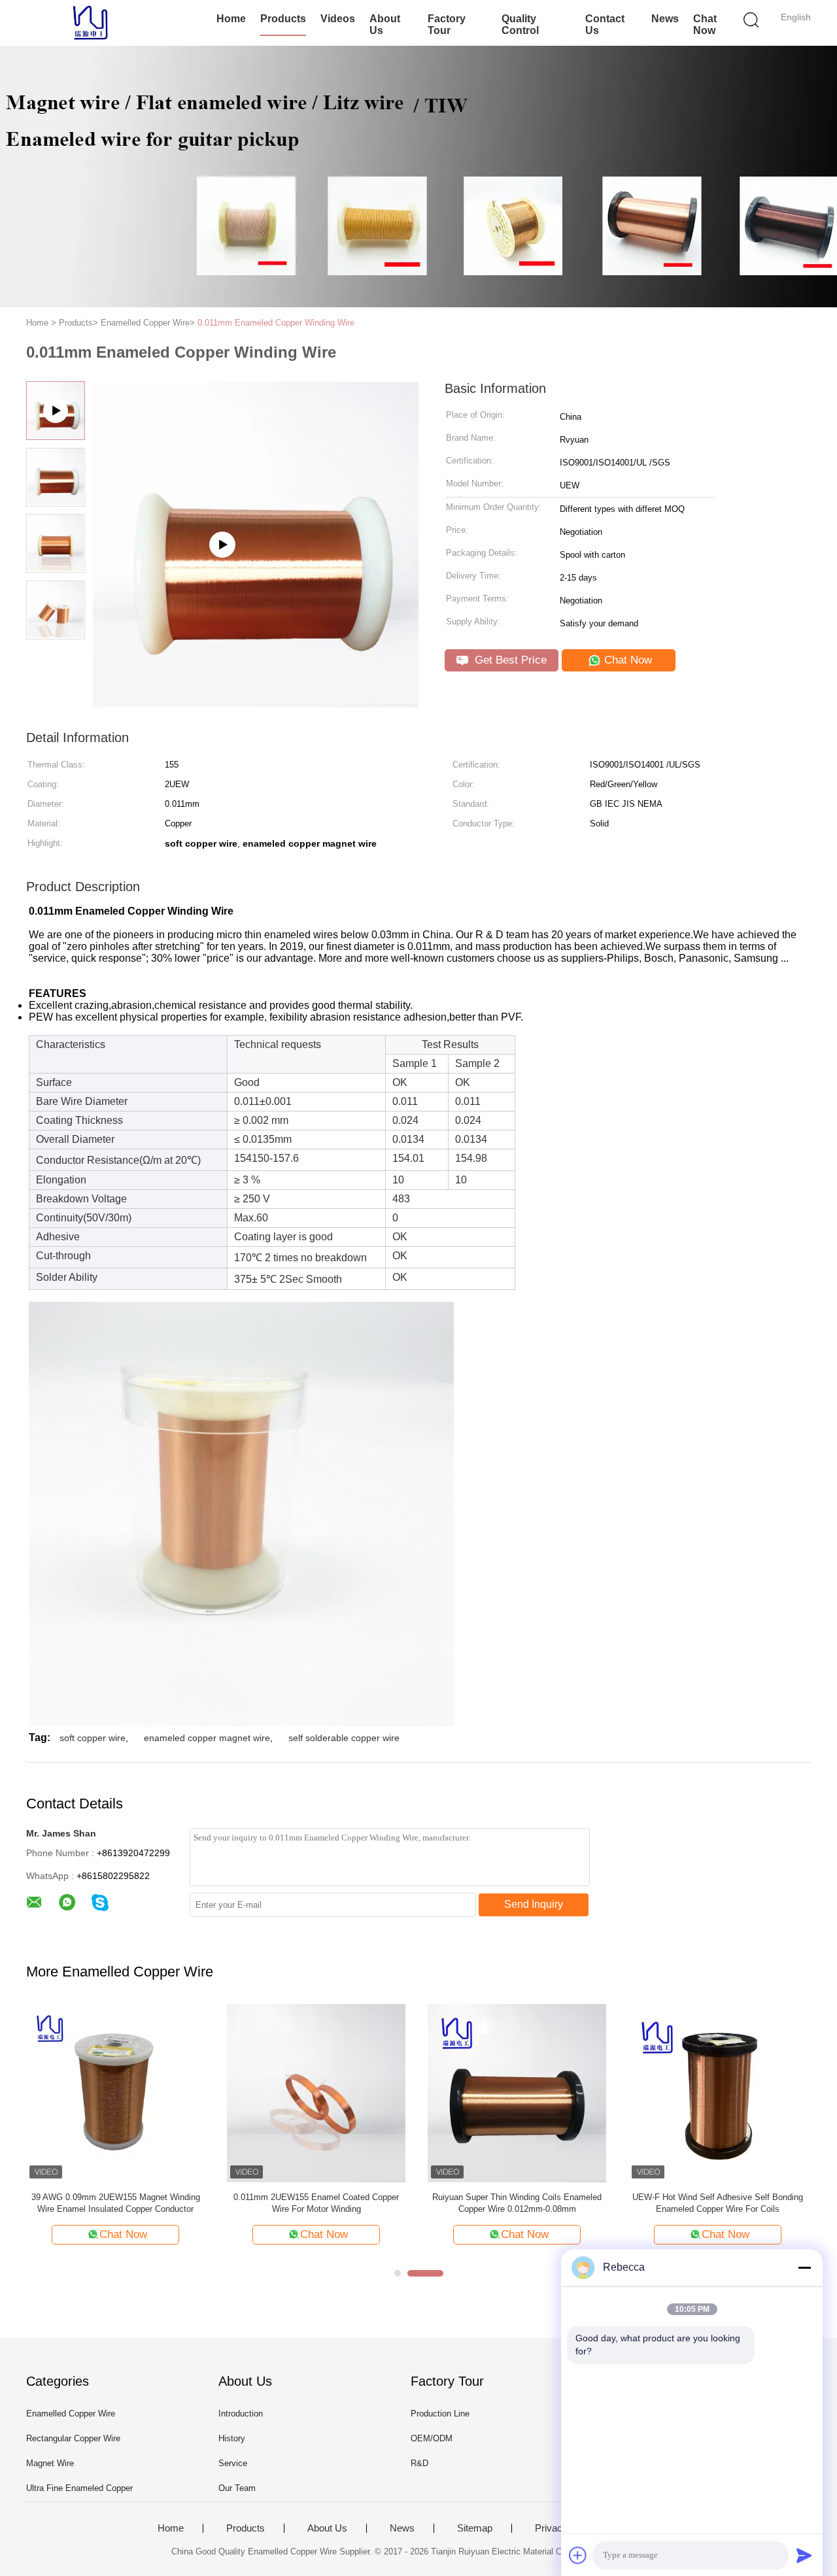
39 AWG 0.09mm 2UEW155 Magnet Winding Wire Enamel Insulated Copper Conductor (116, 2203)
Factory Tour (447, 25)
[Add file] (578, 2555)
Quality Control (520, 25)
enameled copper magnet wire (207, 1738)
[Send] (804, 2555)
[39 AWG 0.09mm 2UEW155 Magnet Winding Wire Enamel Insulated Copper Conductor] (115, 2093)
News (665, 19)
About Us (385, 25)
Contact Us (605, 25)
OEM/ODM (432, 2438)
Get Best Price (509, 660)
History (232, 2438)
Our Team (237, 2488)
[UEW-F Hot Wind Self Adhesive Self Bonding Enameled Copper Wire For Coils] (718, 2093)
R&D (419, 2463)
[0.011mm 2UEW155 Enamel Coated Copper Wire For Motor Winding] (316, 2093)
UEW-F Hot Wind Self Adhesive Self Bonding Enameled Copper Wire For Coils (718, 2203)
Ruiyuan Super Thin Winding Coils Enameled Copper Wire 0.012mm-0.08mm (517, 2203)
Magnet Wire (50, 2463)
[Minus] (804, 2267)
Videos (338, 19)
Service (233, 2463)
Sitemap (475, 2528)
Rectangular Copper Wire (73, 2438)
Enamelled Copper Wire (71, 2414)
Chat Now (705, 25)
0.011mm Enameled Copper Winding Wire (276, 323)
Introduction (241, 2414)
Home (231, 19)
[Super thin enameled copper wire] (256, 703)
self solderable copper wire (344, 1738)
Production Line (440, 2414)
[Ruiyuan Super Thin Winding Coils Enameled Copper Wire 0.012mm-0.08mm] (517, 2093)
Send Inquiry (534, 1904)
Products (283, 19)
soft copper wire (93, 1738)
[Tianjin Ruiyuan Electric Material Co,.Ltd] (90, 23)
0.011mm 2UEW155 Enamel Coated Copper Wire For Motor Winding (316, 2203)
